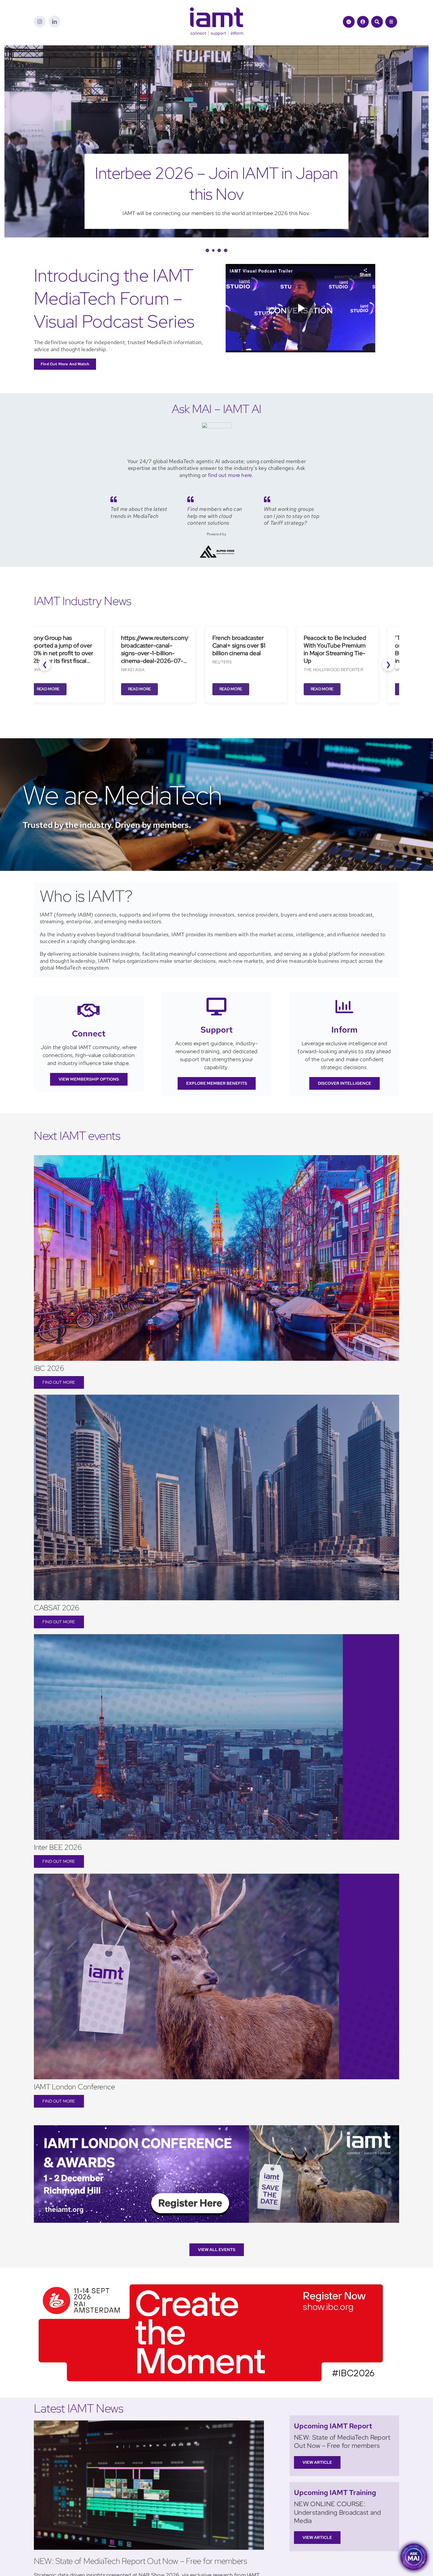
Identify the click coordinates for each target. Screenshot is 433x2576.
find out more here (230, 454)
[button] (207, 229)
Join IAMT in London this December (216, 173)
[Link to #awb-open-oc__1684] (391, 22)
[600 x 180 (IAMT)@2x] (211, 2261)
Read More (45, 668)
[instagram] (40, 22)
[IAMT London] (216, 2107)
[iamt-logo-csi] (216, 10)
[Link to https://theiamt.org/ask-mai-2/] (349, 22)
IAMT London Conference (75, 2066)
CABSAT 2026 (57, 1587)
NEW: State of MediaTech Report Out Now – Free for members (141, 2540)
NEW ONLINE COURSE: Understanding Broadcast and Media (338, 2491)
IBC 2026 (49, 1347)
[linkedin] (54, 22)
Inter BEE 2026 (58, 1826)
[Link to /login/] (363, 22)
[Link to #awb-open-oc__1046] (377, 22)
